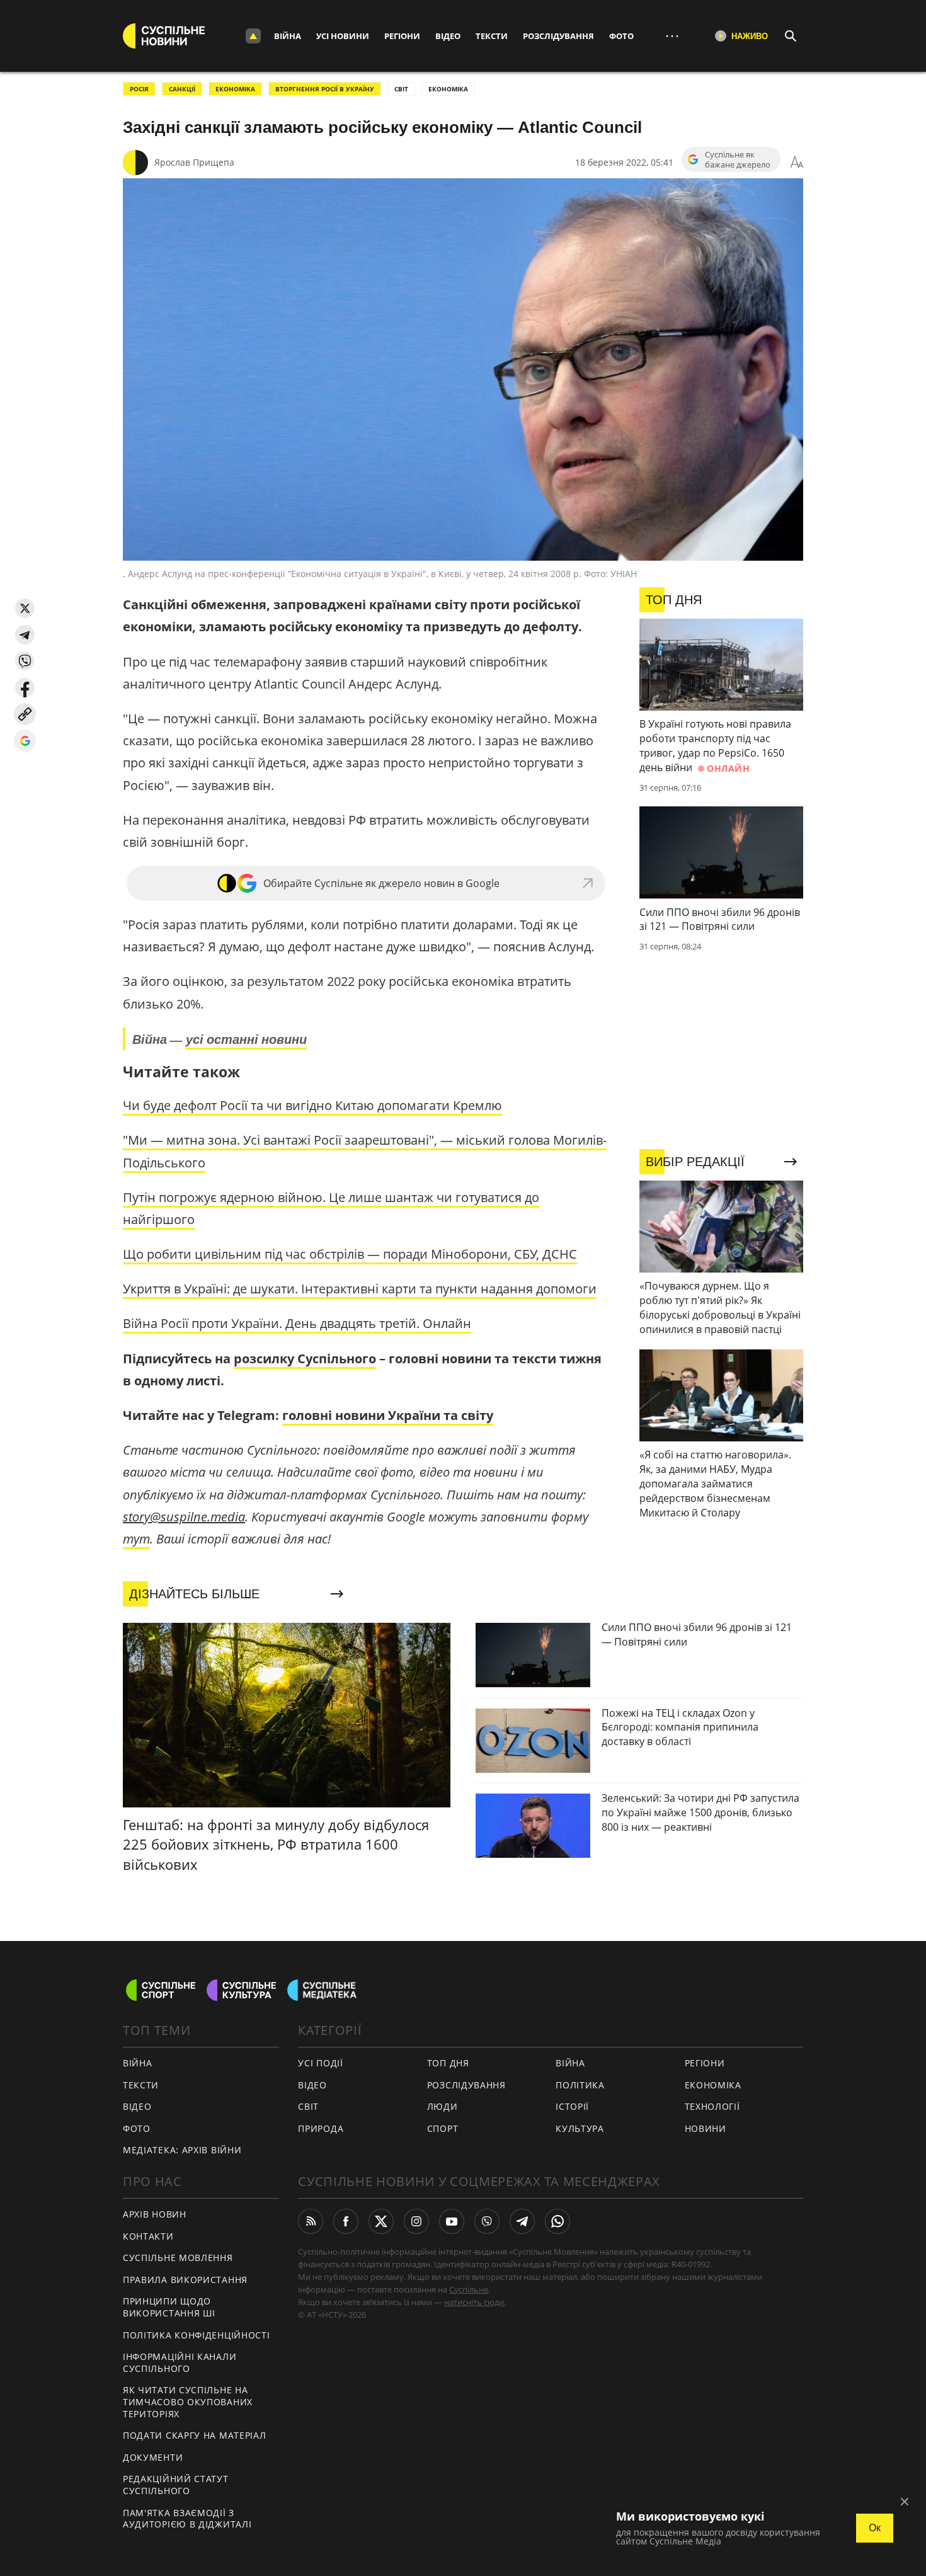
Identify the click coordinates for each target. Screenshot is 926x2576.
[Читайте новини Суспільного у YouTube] (452, 2221)
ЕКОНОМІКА (235, 89)
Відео (448, 36)
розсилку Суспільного (305, 1359)
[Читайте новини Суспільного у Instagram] (416, 2221)
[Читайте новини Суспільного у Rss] (311, 2221)
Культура (580, 2128)
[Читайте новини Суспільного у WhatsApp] (557, 2221)
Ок (875, 2528)
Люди (443, 2106)
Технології (712, 2106)
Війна (288, 36)
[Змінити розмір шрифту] (797, 163)
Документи (153, 2457)
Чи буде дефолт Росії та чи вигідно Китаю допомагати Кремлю (312, 1105)
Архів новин (155, 2214)
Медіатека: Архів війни (182, 2150)
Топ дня (448, 2063)
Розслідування (558, 36)
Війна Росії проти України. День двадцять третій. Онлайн (297, 1323)
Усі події (320, 2063)
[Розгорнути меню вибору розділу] (253, 36)
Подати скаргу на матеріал (195, 2435)
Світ (308, 2106)
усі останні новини (246, 1039)
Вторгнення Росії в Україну (325, 89)
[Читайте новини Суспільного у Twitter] (381, 2221)
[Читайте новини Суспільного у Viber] (487, 2221)
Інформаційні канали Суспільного (180, 2362)
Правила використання (185, 2280)
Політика (580, 2085)
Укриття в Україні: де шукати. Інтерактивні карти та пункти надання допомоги (360, 1289)
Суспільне (469, 2289)
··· (672, 36)
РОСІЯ (139, 89)
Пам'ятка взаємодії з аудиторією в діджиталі (187, 2519)
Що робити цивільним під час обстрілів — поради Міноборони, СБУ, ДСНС (350, 1254)
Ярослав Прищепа (194, 162)
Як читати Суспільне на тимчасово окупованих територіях (188, 2401)
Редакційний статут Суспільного (176, 2485)
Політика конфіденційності (197, 2335)
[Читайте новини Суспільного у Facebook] (346, 2221)
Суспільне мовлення (178, 2258)
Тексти (492, 36)
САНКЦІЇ (182, 89)
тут (136, 1539)
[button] (25, 608)
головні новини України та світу (388, 1415)
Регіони (402, 36)
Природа (321, 2128)
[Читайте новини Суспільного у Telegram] (522, 2221)
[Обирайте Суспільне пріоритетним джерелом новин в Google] (25, 741)
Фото (621, 36)
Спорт (443, 2128)
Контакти (148, 2236)
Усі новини (343, 36)
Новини (706, 2128)
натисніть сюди (474, 2302)
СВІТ (401, 89)
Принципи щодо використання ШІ (169, 2307)
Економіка (713, 2085)
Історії (572, 2106)
